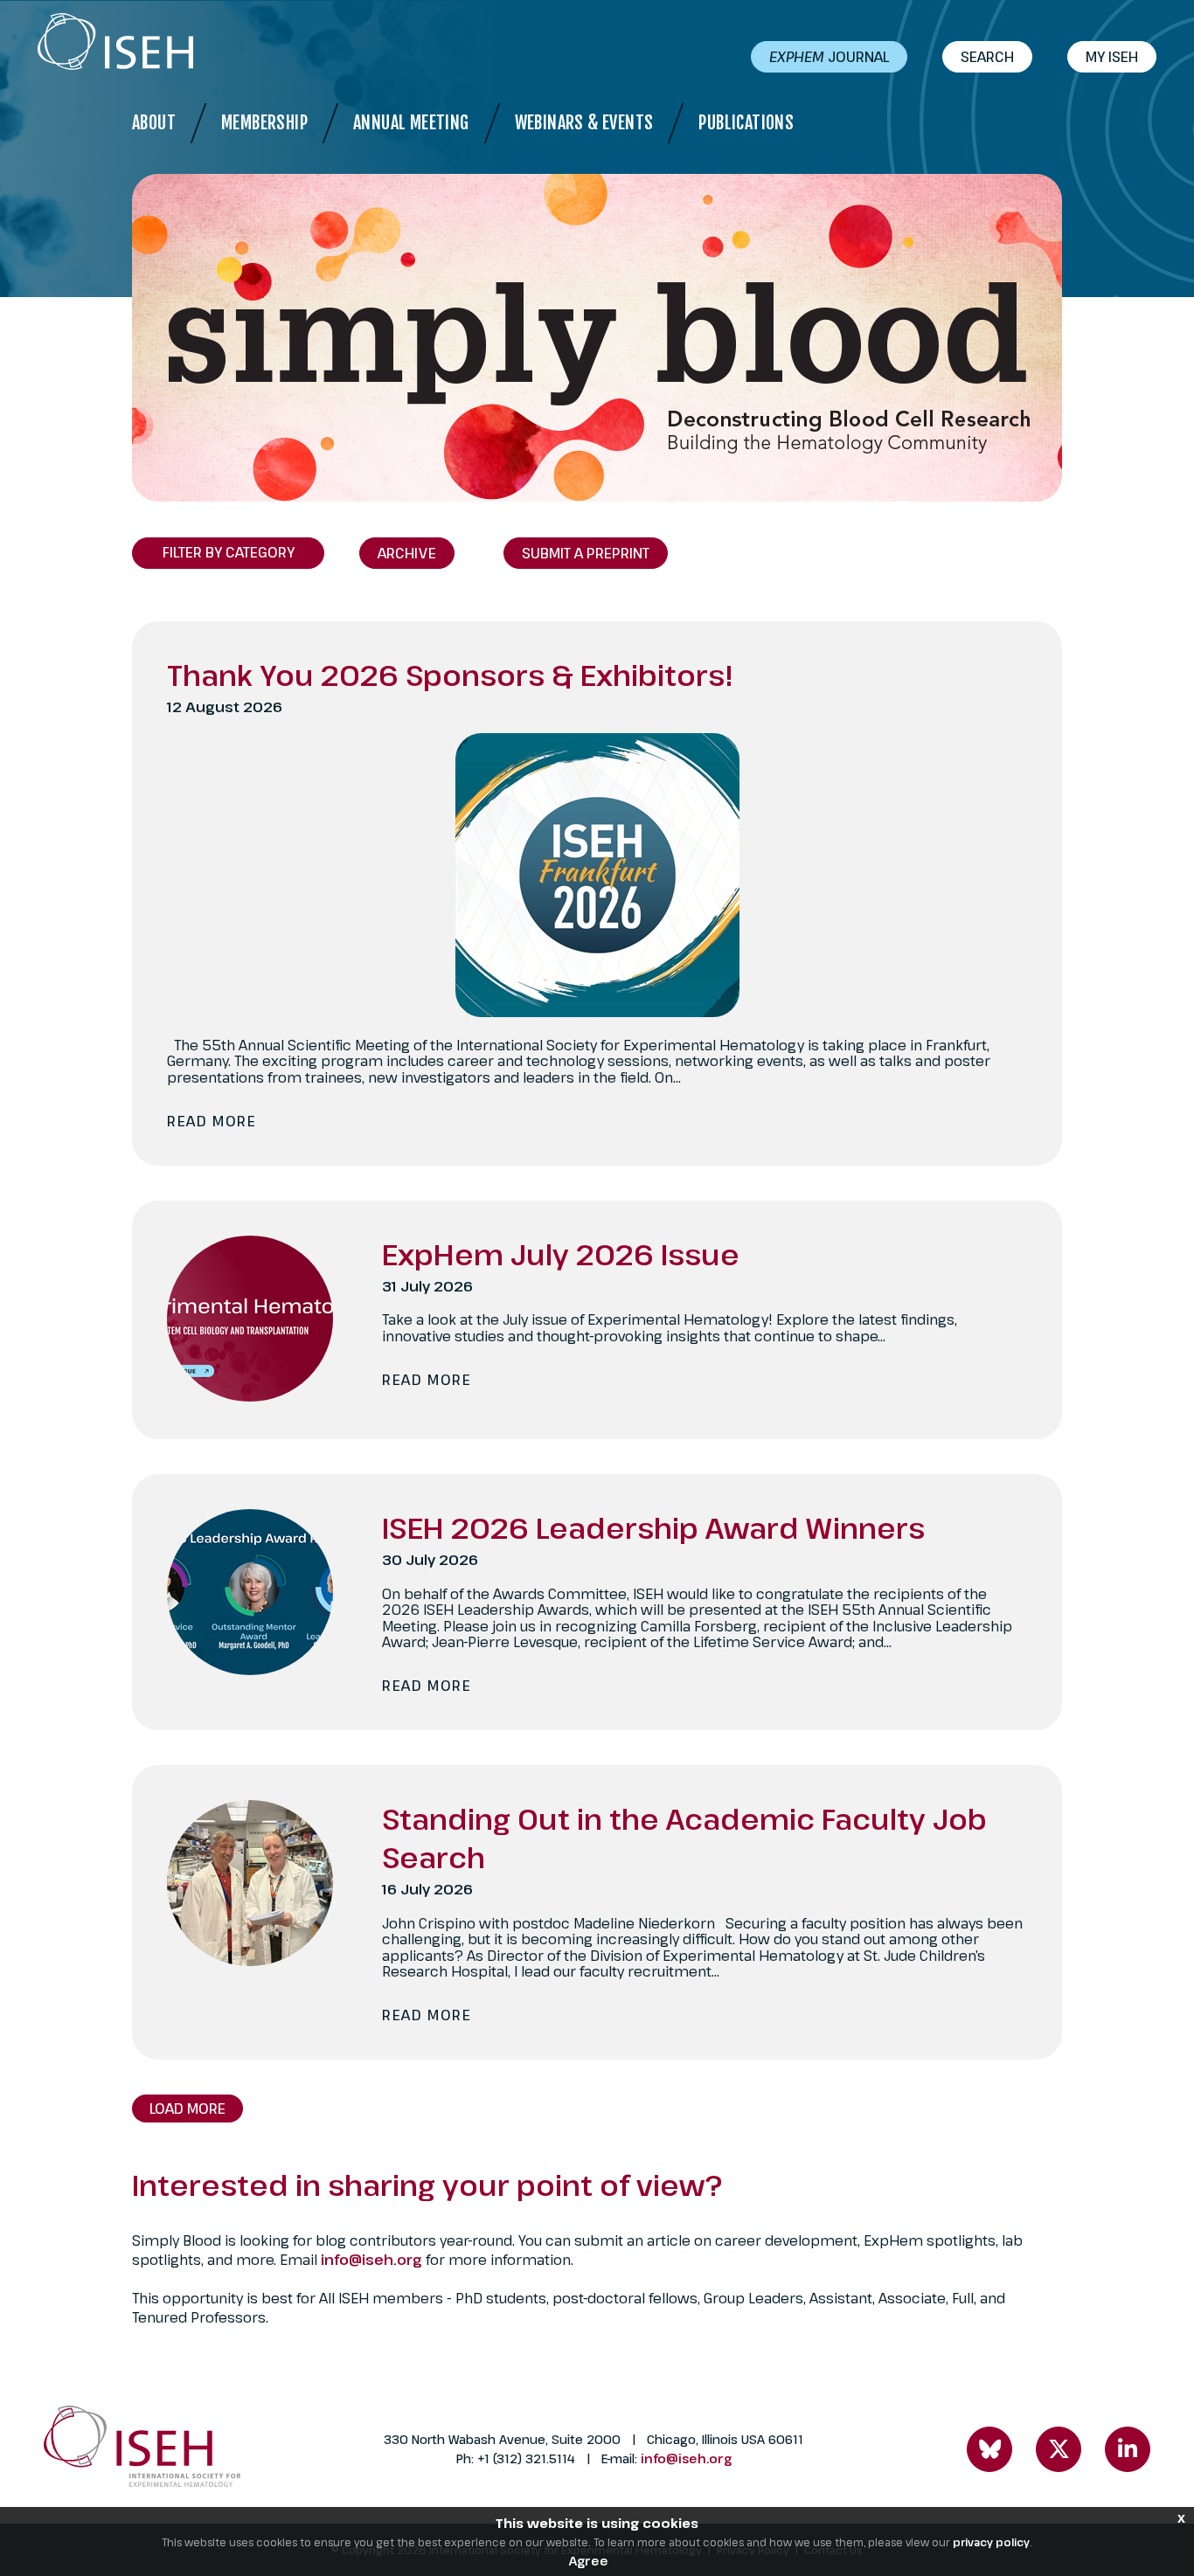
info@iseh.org (373, 2260)
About (154, 123)
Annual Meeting (411, 123)
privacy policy (991, 2542)
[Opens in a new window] (989, 2449)
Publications (746, 123)
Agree (589, 2561)
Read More (212, 1121)
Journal (829, 57)
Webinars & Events (584, 123)
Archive (407, 553)
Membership (264, 123)
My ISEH (1112, 57)
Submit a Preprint (586, 553)
